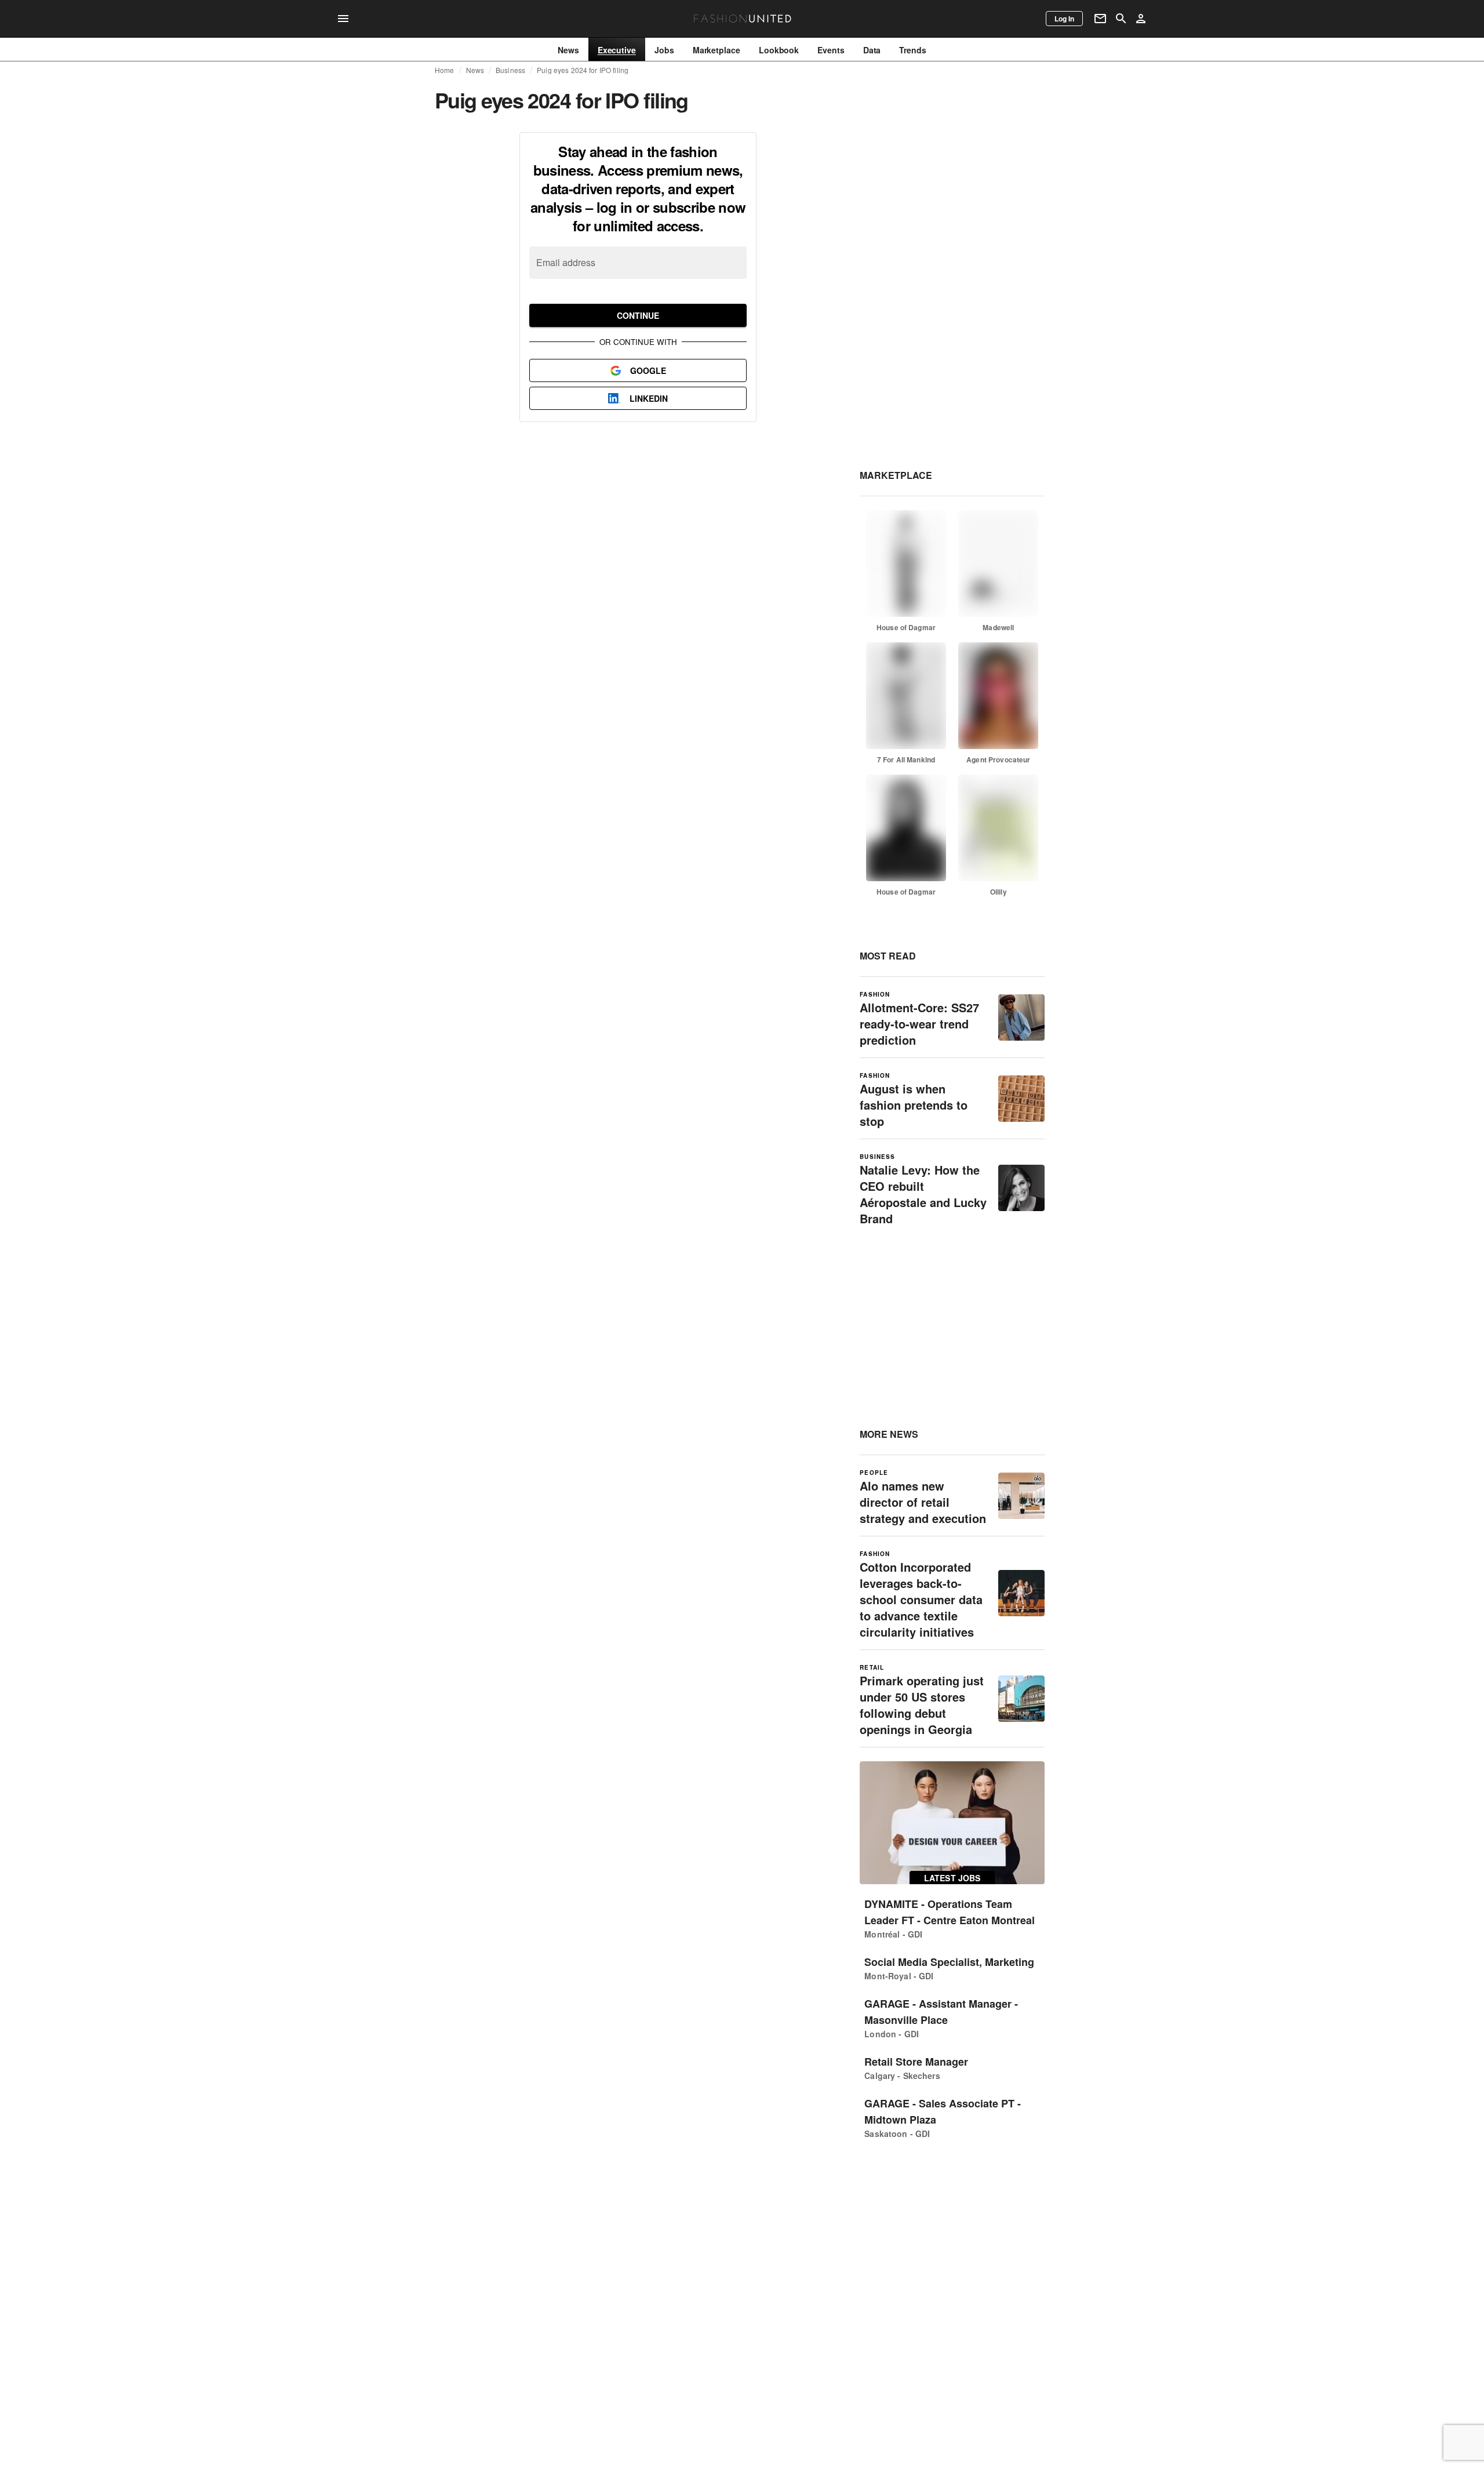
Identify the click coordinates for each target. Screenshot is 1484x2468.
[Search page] (1121, 19)
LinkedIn (649, 398)
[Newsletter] (1100, 19)
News (475, 70)
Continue (638, 315)
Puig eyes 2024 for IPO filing (583, 70)
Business (510, 70)
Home (445, 70)
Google (648, 370)
